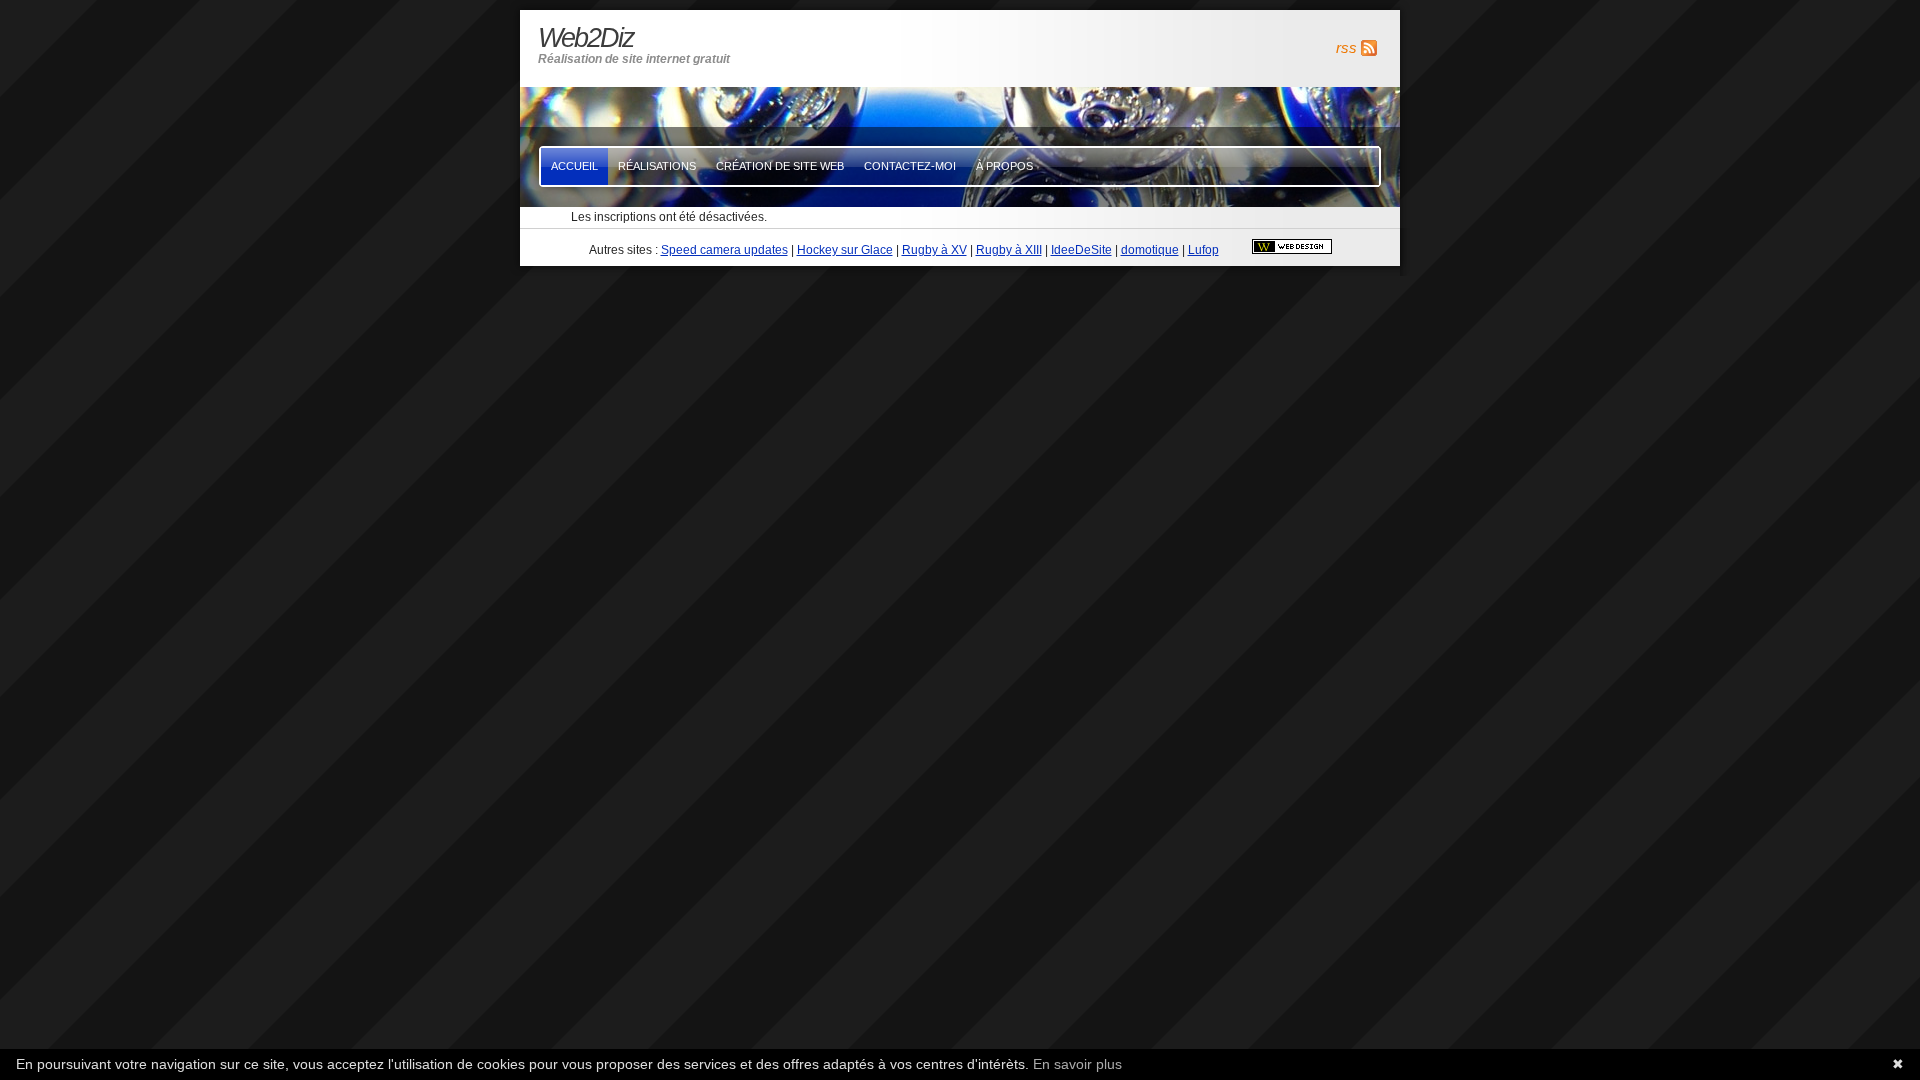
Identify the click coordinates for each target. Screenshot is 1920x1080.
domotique (1150, 250)
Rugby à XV (934, 250)
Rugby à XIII (1009, 250)
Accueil (574, 166)
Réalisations (657, 166)
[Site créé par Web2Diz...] (1292, 250)
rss (1346, 48)
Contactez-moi (910, 166)
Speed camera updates (724, 250)
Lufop (1203, 250)
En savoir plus (1077, 1064)
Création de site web (780, 166)
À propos (1004, 166)
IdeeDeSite (1081, 250)
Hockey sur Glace (845, 250)
